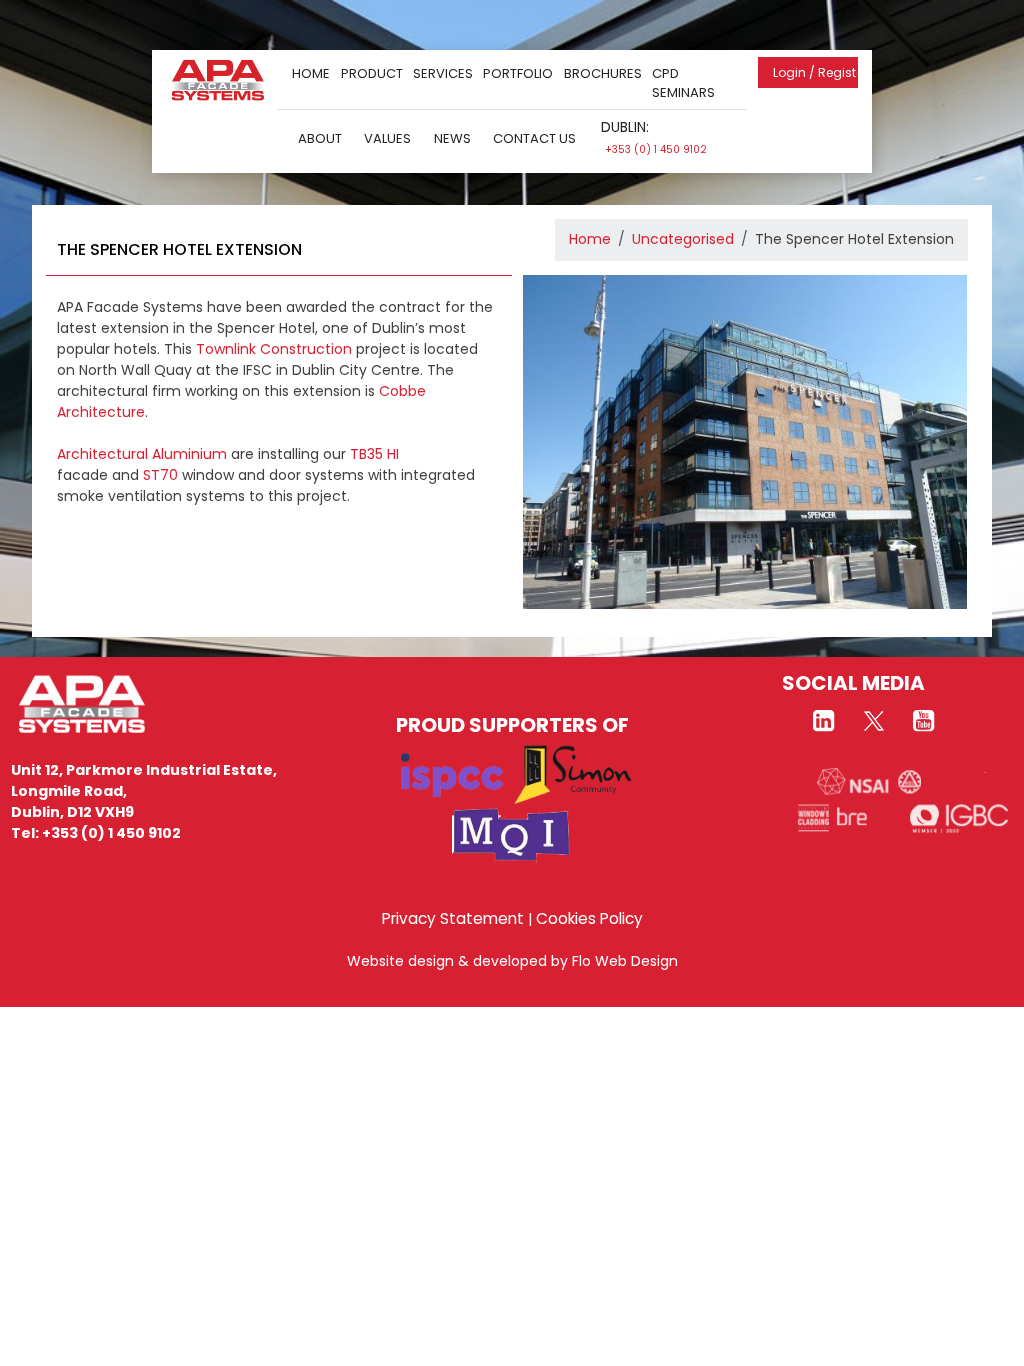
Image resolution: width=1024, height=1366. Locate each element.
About (320, 138)
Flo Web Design (625, 961)
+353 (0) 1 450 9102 (656, 149)
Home (311, 73)
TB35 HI (374, 454)
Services (443, 73)
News (452, 138)
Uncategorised (683, 239)
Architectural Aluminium (142, 454)
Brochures (603, 73)
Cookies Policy (589, 918)
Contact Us (534, 138)
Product (372, 73)
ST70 (160, 475)
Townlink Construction (274, 349)
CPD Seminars (683, 83)
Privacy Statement (453, 918)
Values (387, 138)
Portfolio (518, 73)
